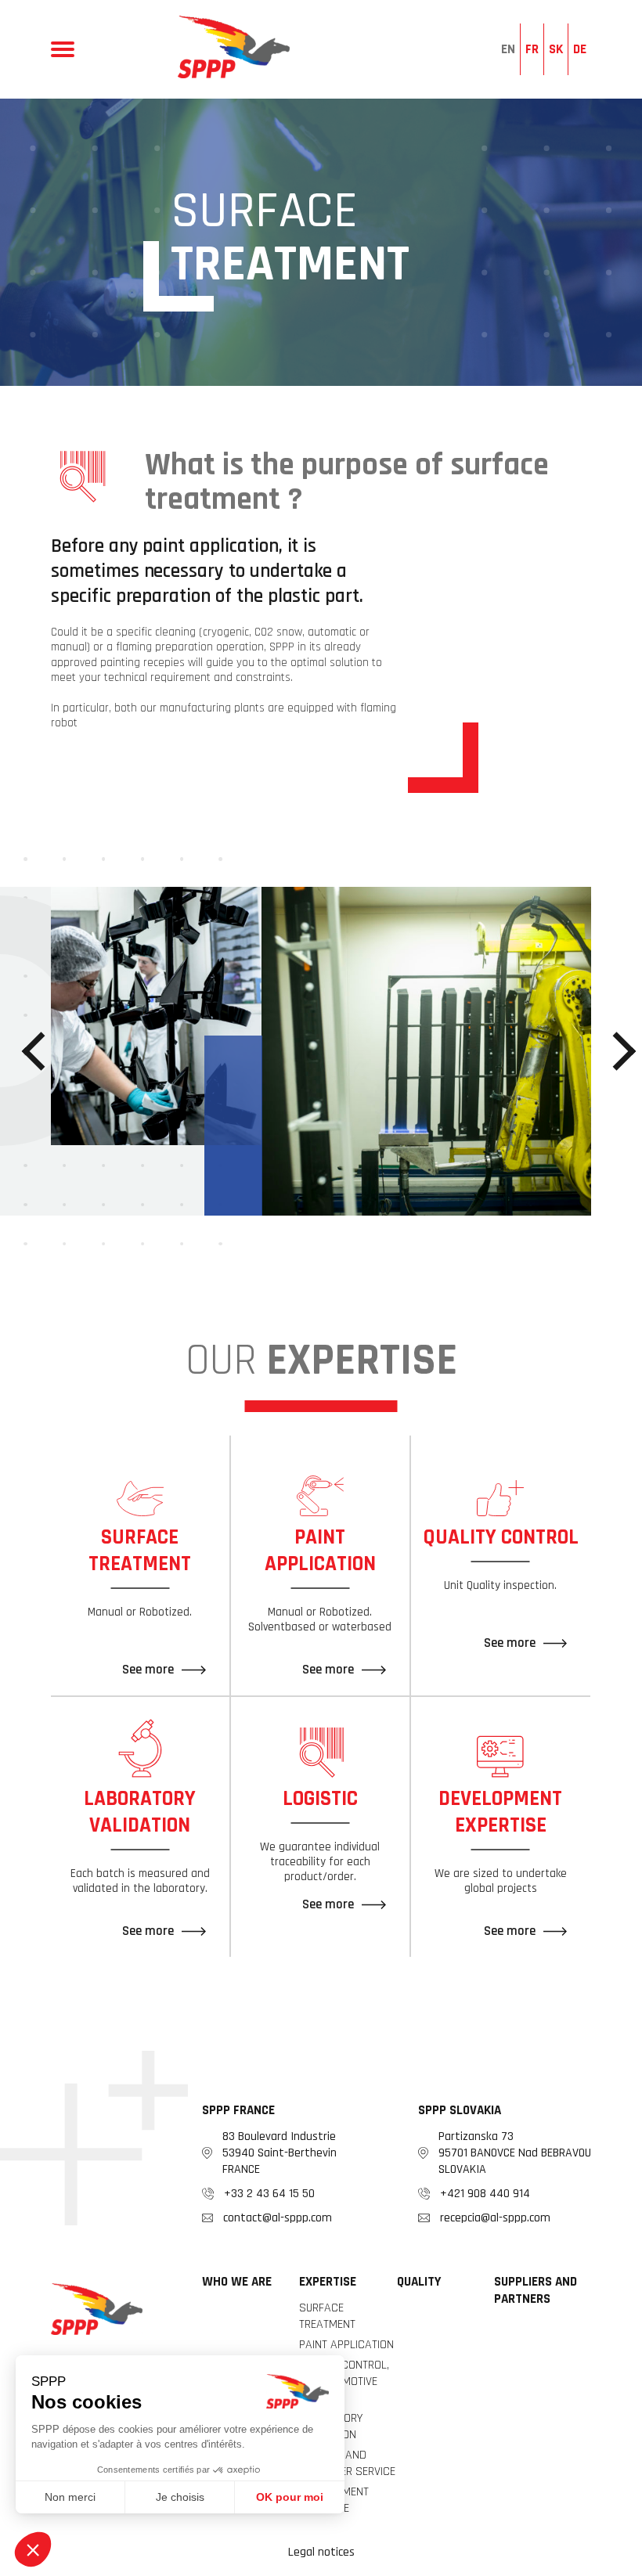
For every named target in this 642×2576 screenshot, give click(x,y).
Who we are (237, 2282)
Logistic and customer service (347, 2463)
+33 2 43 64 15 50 (269, 2194)
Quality (419, 2282)
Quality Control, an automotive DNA (344, 2381)
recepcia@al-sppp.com (495, 2218)
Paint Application (346, 2345)
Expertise (328, 2282)
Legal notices (321, 2552)
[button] (41, 1052)
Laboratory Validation (331, 2426)
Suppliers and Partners (536, 2290)
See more (148, 1670)
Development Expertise (334, 2500)
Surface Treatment (327, 2316)
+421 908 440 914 (485, 2194)
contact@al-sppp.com (278, 2218)
